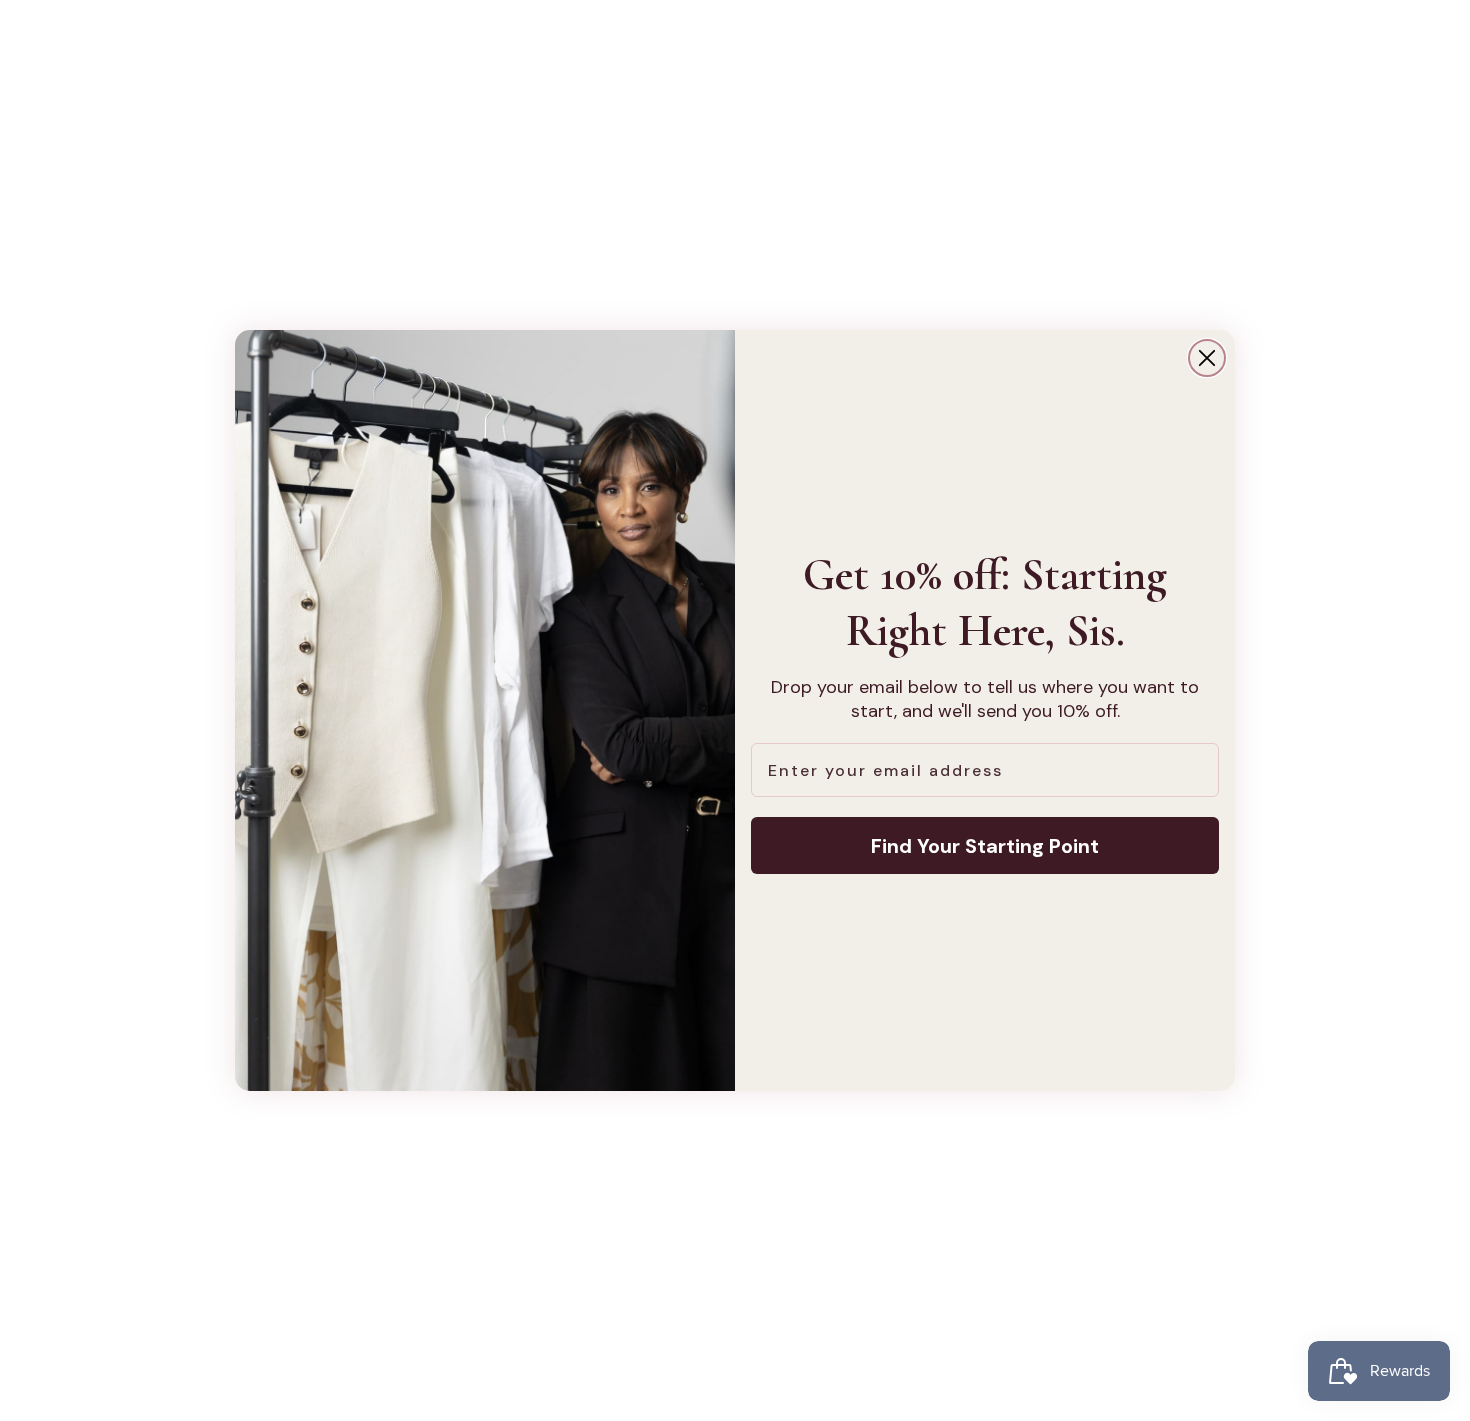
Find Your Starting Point (985, 846)
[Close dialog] (1207, 358)
